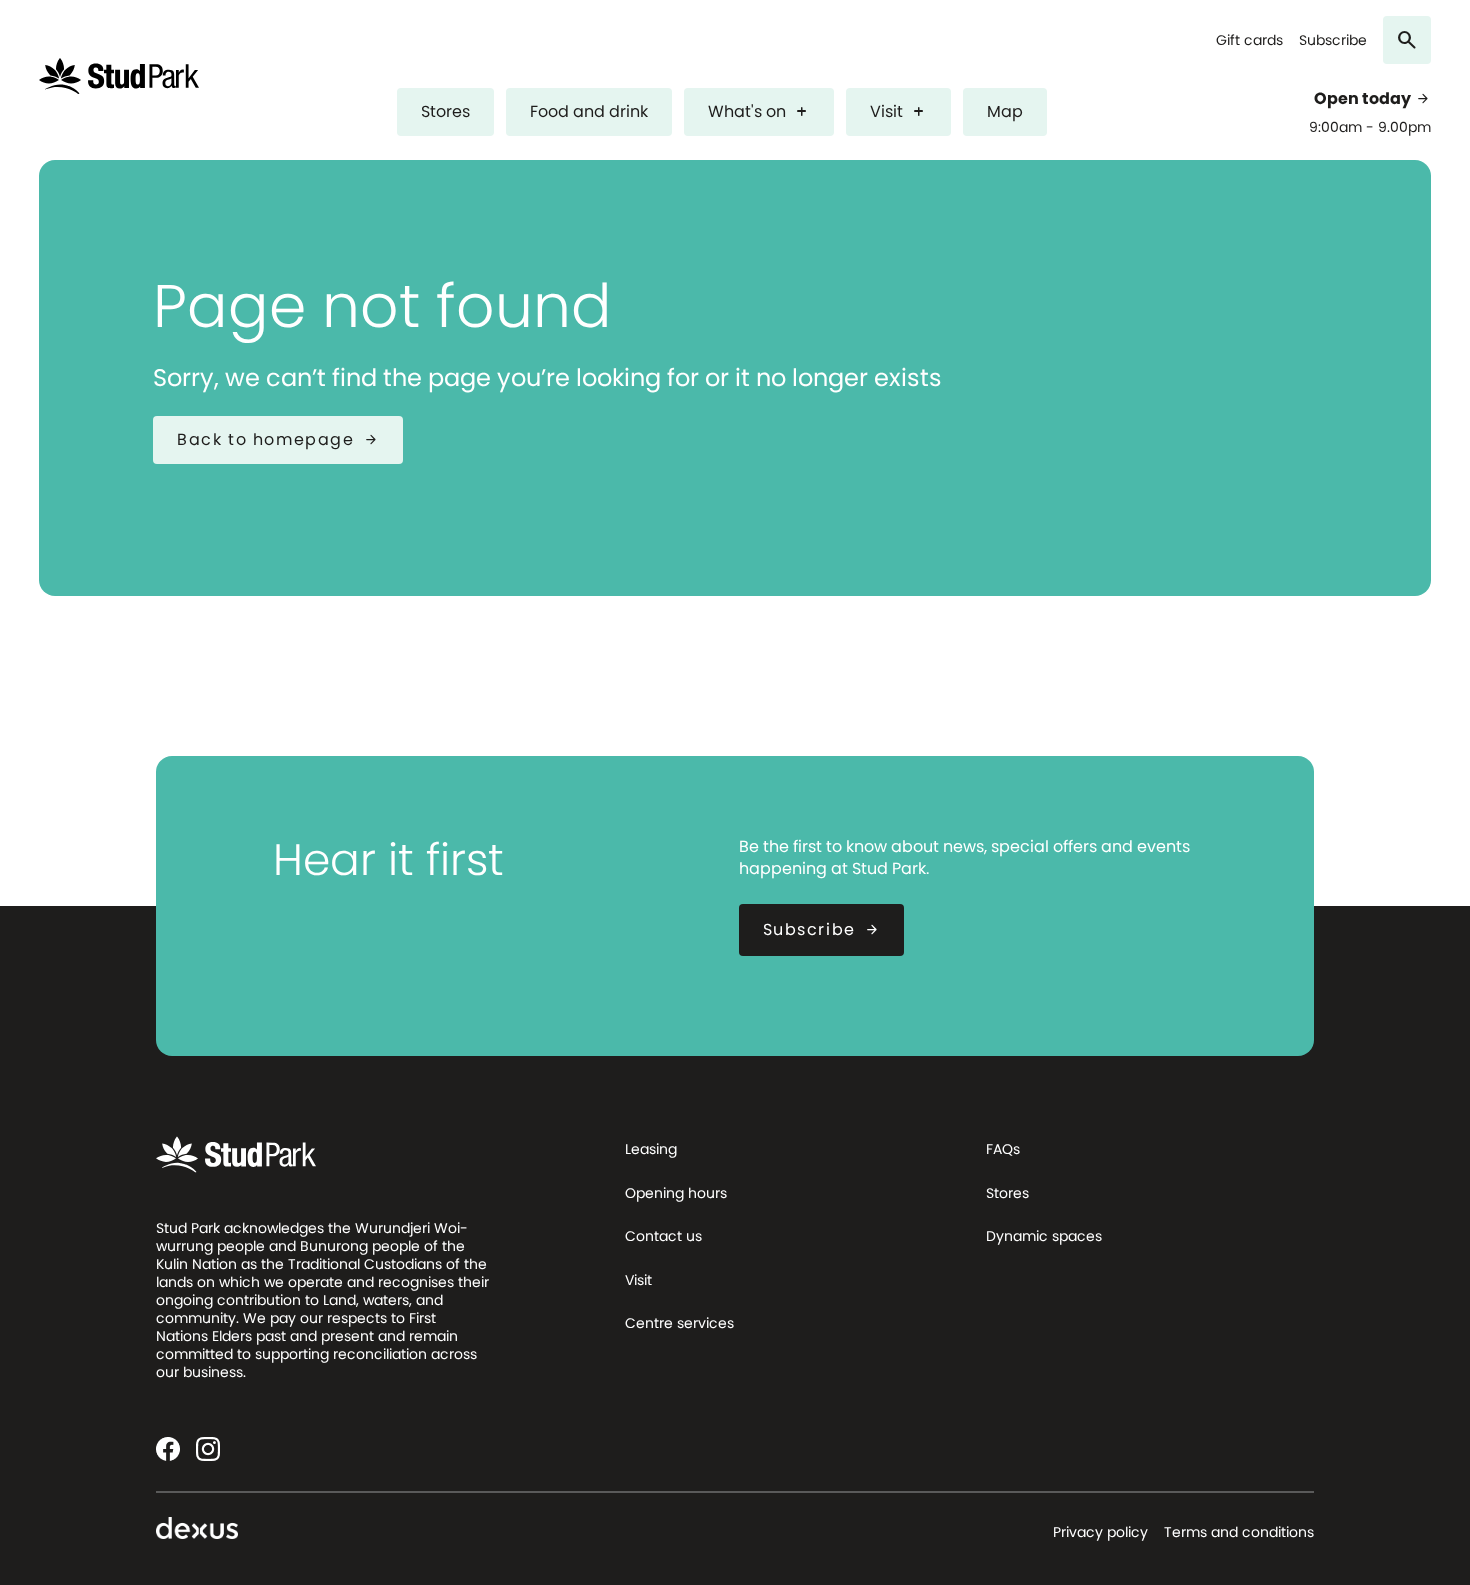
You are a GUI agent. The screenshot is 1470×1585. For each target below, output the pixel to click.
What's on (759, 111)
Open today (1372, 99)
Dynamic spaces (1044, 1236)
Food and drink (589, 111)
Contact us (663, 1236)
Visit (898, 111)
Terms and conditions (1239, 1532)
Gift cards (1249, 40)
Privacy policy (1100, 1532)
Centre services (679, 1323)
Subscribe (1333, 40)
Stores (445, 111)
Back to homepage (278, 439)
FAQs (1003, 1149)
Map (1005, 111)
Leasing (651, 1149)
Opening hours (676, 1193)
